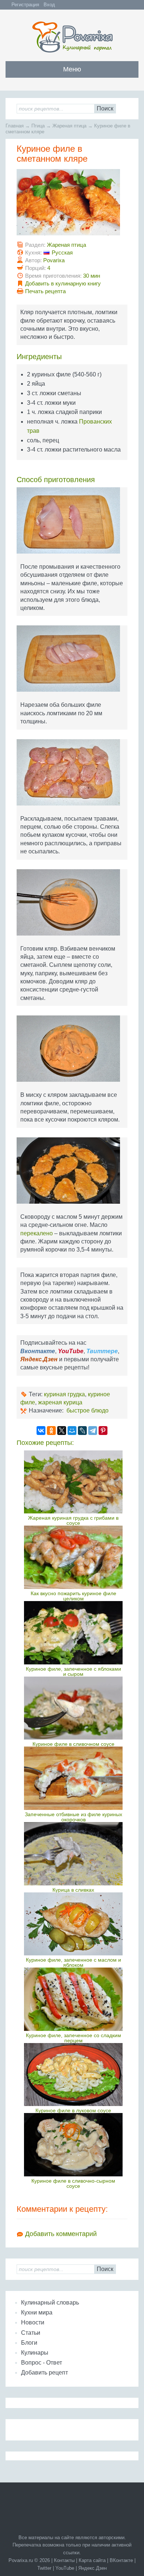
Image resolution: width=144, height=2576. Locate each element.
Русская (62, 252)
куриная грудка (64, 1394)
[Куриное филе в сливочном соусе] (73, 1708)
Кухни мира (37, 2312)
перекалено (37, 1233)
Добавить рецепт (44, 2373)
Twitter (44, 2568)
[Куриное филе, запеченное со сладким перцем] (73, 1999)
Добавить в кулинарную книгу (63, 283)
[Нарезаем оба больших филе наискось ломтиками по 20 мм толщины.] (72, 661)
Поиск (105, 108)
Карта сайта (92, 2560)
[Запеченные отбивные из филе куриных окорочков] (73, 1778)
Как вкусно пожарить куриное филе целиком (73, 1596)
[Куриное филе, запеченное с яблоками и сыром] (73, 1633)
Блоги (29, 2343)
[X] (62, 1431)
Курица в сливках (73, 1890)
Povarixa (54, 260)
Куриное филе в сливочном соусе (73, 1744)
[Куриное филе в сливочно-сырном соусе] (73, 2145)
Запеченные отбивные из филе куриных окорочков (73, 1817)
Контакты (64, 2560)
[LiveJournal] (82, 1431)
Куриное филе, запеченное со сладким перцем (73, 2038)
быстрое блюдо (88, 1410)
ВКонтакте (121, 2560)
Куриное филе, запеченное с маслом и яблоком (73, 1962)
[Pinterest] (103, 1431)
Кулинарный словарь (50, 2303)
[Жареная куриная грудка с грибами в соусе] (73, 1482)
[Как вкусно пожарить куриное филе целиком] (73, 1557)
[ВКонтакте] (41, 1431)
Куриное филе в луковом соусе (73, 2110)
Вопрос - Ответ (42, 2363)
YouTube (65, 2568)
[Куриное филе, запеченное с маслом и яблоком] (73, 1924)
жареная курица (60, 1402)
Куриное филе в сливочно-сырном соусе (73, 2183)
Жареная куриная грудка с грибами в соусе (73, 1520)
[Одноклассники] (51, 1431)
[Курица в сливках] (73, 1854)
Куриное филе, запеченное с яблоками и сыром (73, 1671)
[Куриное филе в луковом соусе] (73, 2075)
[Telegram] (93, 1431)
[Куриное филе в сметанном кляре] (72, 205)
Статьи (31, 2333)
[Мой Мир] (72, 1431)
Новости (33, 2322)
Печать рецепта (45, 291)
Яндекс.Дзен (92, 2568)
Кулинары (35, 2353)
